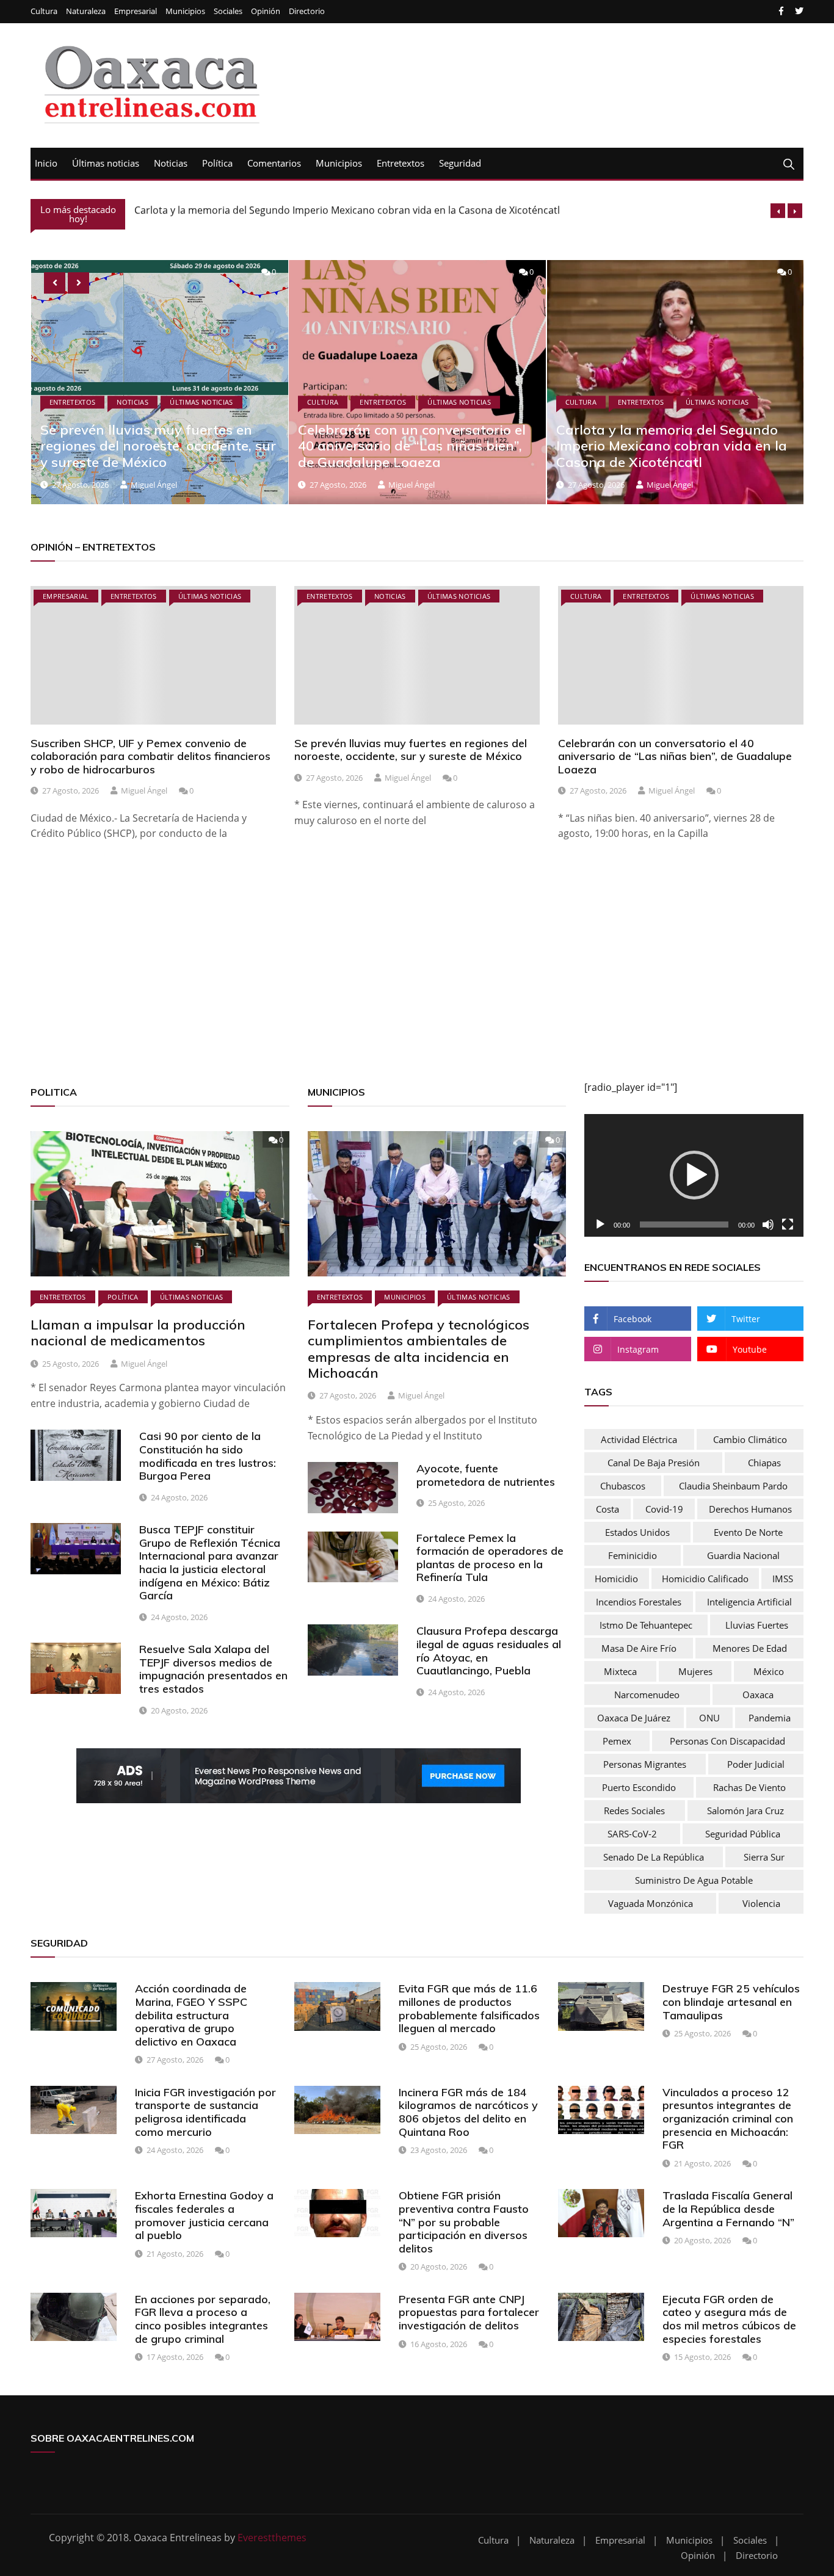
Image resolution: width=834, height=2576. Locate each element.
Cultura (44, 11)
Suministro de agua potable (694, 1880)
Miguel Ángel (153, 485)
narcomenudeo (647, 1695)
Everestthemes (272, 2538)
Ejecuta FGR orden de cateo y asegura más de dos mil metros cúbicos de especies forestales (729, 2319)
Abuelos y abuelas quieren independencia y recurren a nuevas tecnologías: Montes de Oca (670, 446)
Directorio (307, 11)
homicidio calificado (705, 1579)
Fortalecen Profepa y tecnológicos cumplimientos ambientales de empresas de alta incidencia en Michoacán (419, 1349)
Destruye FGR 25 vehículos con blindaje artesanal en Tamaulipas (731, 2002)
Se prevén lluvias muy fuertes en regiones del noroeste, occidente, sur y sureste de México (411, 750)
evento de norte (748, 1532)
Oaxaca (758, 1695)
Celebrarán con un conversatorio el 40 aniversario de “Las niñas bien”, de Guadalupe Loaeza (154, 446)
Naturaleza (86, 11)
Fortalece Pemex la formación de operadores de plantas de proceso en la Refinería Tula (490, 1558)
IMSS (783, 1579)
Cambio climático (750, 1439)
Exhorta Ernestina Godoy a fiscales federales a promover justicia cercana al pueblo (204, 2215)
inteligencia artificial (749, 1602)
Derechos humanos (750, 1509)
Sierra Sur (764, 1857)
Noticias (171, 163)
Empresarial (136, 11)
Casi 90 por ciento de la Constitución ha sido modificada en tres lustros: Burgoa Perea (208, 1456)
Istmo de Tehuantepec (646, 1625)
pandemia (770, 1718)
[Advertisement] (397, 976)
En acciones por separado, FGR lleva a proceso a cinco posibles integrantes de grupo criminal (203, 2319)
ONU (709, 1718)
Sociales (228, 11)
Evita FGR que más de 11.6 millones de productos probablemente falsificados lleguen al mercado (469, 2008)
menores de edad (750, 1648)
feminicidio (633, 1555)
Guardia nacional (743, 1555)
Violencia (761, 1903)
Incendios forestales (639, 1602)
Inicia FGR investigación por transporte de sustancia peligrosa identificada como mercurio (205, 2112)
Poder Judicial (756, 1764)
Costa (607, 1509)
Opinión (266, 11)
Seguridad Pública (743, 1834)
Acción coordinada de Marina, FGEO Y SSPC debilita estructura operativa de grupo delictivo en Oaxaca (191, 2015)
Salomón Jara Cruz (745, 1811)
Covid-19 (664, 1509)
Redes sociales (634, 1811)
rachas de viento (749, 1787)
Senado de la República (654, 1857)
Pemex (617, 1741)
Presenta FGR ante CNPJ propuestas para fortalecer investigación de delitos (469, 2312)
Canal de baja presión (654, 1463)
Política (217, 163)
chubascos (623, 1486)
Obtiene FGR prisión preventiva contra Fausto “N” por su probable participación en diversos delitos (464, 2222)
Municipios (185, 11)
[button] (694, 1175)
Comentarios (274, 163)
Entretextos (401, 163)
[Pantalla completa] (788, 1225)
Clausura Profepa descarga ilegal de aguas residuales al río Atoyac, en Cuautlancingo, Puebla (489, 1651)
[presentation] (778, 211)
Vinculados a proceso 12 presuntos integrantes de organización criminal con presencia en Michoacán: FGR (728, 2118)
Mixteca (620, 1671)
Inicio (46, 163)
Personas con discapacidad (727, 1741)
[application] (694, 1176)
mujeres (695, 1671)
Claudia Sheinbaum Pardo (733, 1486)
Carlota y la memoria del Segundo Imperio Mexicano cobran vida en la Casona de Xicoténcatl (347, 210)
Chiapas (764, 1463)
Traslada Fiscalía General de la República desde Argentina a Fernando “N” (728, 2209)
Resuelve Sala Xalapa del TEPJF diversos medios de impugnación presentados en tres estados (213, 1669)
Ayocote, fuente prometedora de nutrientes (486, 1475)
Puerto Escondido (639, 1787)
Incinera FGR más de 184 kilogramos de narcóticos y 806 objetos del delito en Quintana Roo (468, 2112)
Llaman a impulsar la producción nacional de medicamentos (138, 1333)
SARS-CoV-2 (632, 1834)
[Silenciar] (768, 1225)
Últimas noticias (106, 163)
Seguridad (460, 163)
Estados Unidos (637, 1532)
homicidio (616, 1579)
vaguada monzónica (651, 1903)
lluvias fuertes (757, 1625)
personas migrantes (645, 1764)
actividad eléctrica (639, 1439)
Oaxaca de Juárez (634, 1718)
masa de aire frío (639, 1648)
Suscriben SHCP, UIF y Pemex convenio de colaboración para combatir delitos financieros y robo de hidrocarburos (150, 756)
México (769, 1671)
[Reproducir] (600, 1225)
